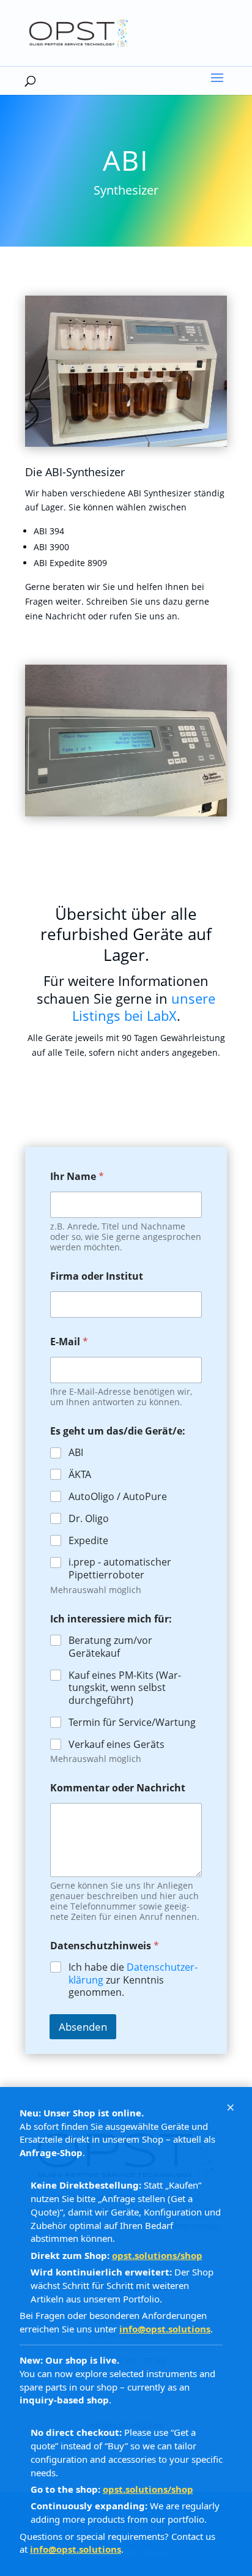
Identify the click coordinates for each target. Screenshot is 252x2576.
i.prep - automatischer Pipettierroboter (120, 1569)
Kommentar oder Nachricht (118, 1788)
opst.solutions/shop (157, 2255)
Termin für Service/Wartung (132, 1723)
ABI (76, 1453)
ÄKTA (80, 1475)
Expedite (88, 1541)
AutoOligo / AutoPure (118, 1497)
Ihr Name (77, 1177)
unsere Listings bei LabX (144, 1007)
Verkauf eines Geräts (117, 1745)
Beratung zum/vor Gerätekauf (110, 1647)
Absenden (83, 2027)
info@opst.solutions (165, 2329)
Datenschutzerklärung (133, 1973)
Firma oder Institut (97, 1276)
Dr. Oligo (89, 1519)
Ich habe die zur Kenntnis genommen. (133, 1980)
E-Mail (69, 1342)
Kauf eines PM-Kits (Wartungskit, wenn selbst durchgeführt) (125, 1688)
